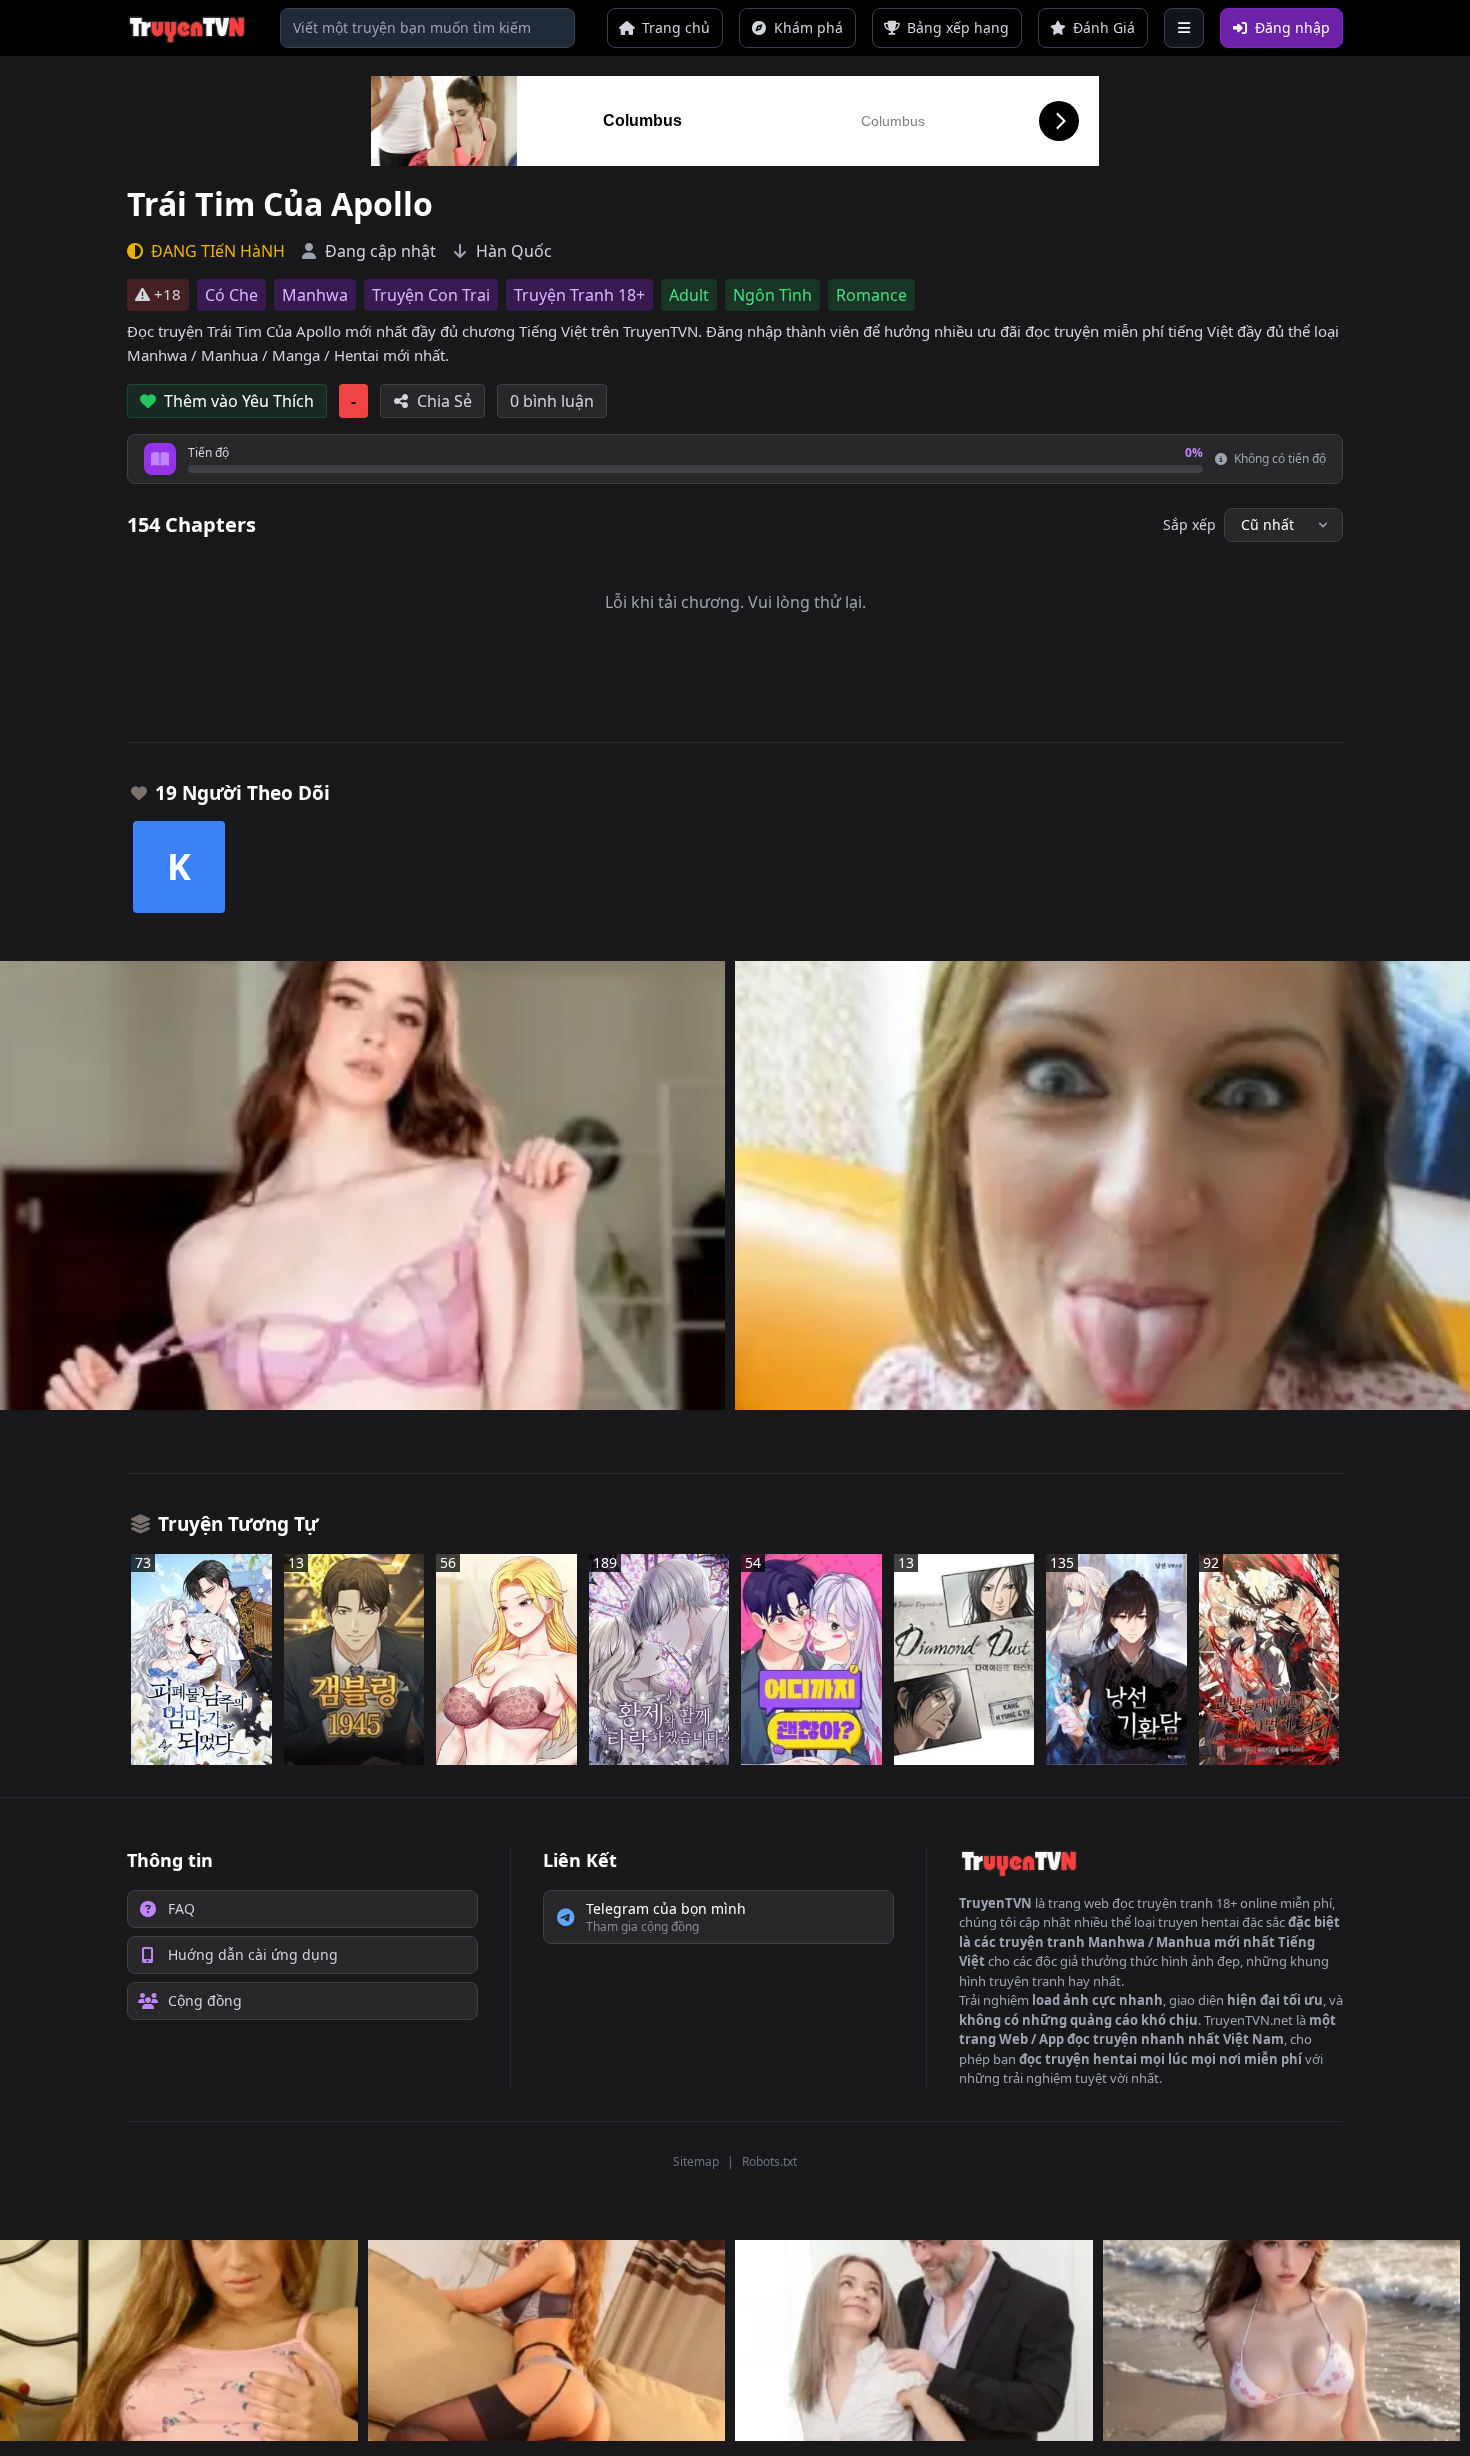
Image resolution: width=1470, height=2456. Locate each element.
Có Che (231, 295)
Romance (871, 295)
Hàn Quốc (514, 251)
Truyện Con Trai (431, 295)
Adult (689, 295)
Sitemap (696, 2161)
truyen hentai (1198, 1922)
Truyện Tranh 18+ (579, 295)
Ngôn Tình (772, 295)
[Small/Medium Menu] (1184, 28)
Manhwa (315, 295)
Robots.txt (769, 2161)
